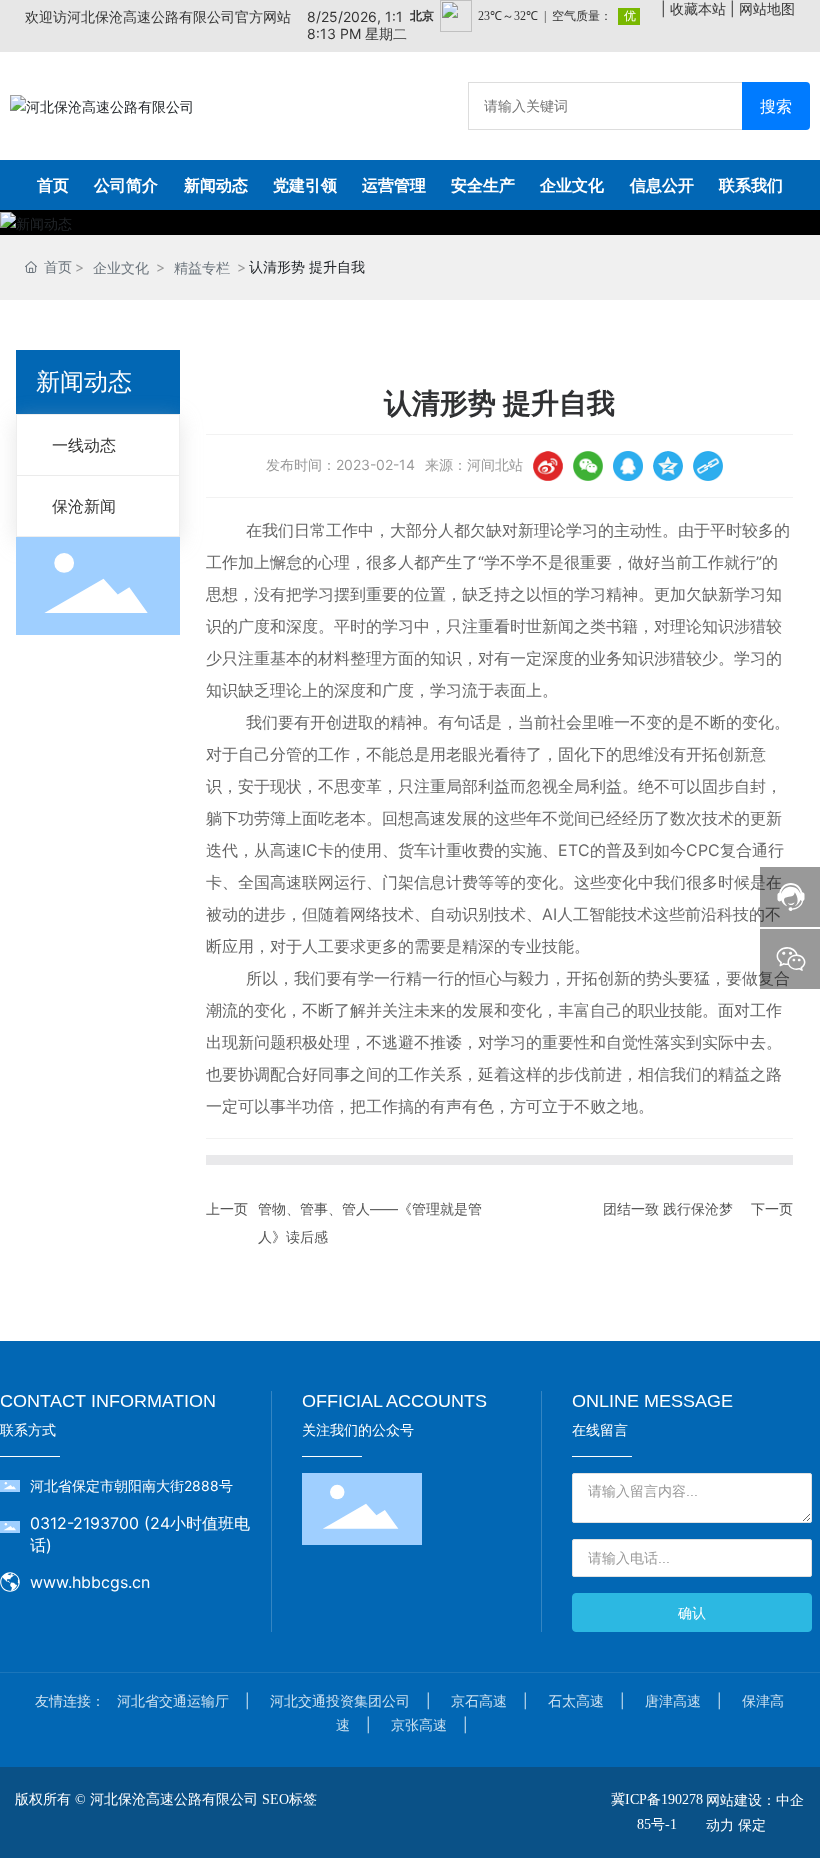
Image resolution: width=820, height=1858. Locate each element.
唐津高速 (673, 1700)
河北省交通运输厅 (173, 1700)
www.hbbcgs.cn (90, 1582)
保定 (752, 1824)
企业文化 (121, 267)
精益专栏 (202, 267)
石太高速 (576, 1700)
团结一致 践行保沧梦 (668, 1208)
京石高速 (479, 1700)
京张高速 (419, 1724)
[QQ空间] (668, 466)
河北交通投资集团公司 (340, 1700)
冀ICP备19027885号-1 (657, 1812)
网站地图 (767, 8)
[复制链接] (708, 466)
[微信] (588, 466)
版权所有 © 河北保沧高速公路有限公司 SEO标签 (166, 1799)
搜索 (776, 106)
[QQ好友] (628, 466)
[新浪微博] (548, 466)
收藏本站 (698, 8)
